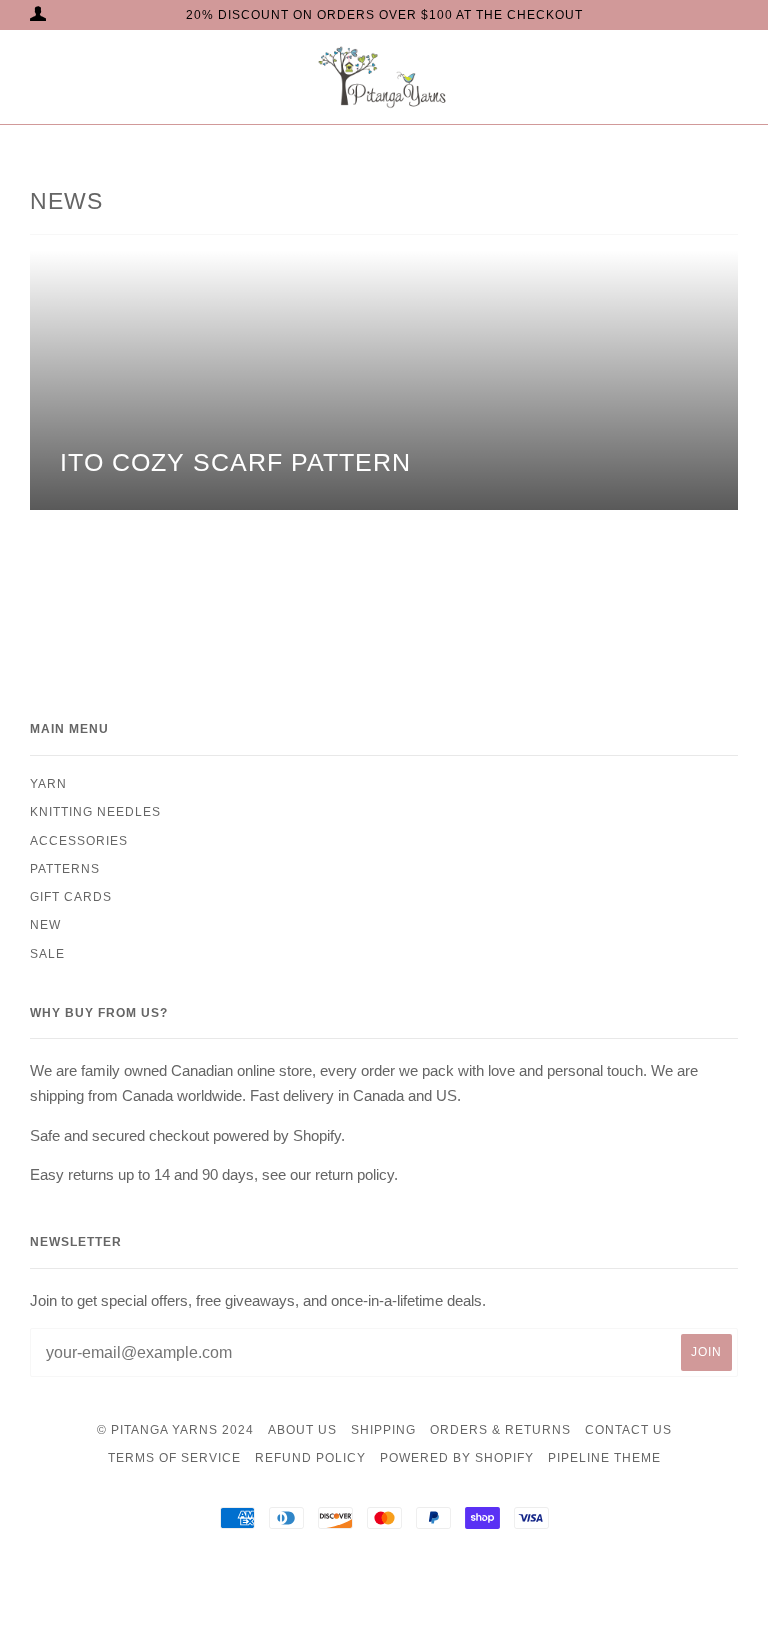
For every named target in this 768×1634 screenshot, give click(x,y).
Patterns (65, 869)
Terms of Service (174, 1458)
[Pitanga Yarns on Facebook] (353, 1588)
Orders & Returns (500, 1430)
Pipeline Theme (604, 1458)
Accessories (79, 841)
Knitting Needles (95, 812)
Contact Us (628, 1430)
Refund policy (310, 1458)
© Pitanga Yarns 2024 (175, 1430)
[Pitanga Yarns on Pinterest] (415, 1588)
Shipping (383, 1430)
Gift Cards (71, 897)
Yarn (48, 784)
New (45, 925)
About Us (302, 1430)
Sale (47, 954)
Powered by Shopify (457, 1458)
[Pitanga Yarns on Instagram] (384, 1588)
